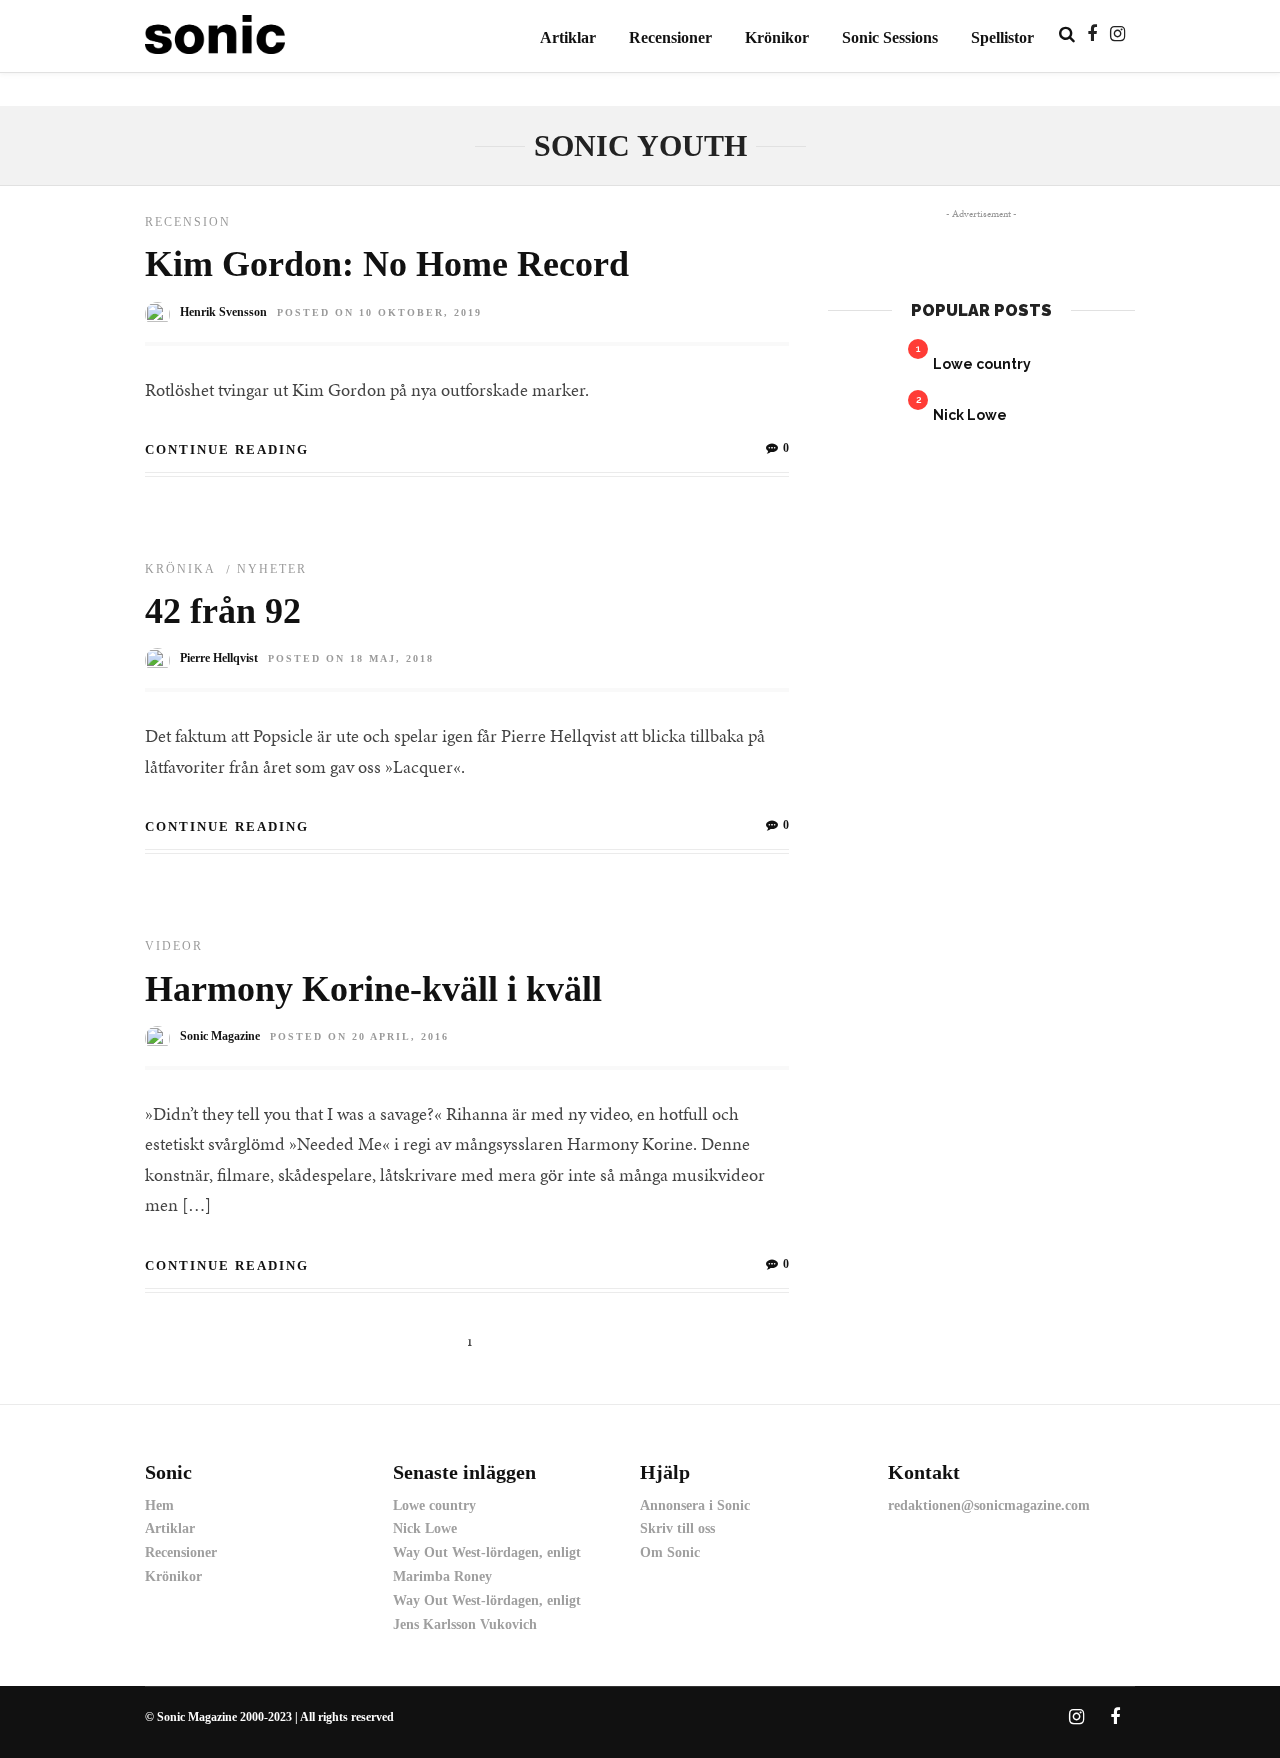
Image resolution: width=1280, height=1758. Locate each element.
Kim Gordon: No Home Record (387, 264)
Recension (188, 222)
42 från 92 (223, 611)
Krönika (180, 569)
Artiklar (568, 37)
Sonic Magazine (220, 1036)
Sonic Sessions (890, 37)
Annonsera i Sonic (695, 1505)
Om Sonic (670, 1552)
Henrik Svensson (223, 312)
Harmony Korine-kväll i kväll (373, 989)
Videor (174, 946)
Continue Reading (227, 449)
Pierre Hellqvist (219, 658)
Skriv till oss (677, 1528)
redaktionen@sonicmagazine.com (989, 1505)
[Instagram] (1117, 34)
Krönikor (777, 37)
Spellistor (1002, 37)
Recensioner (670, 37)
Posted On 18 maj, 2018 (351, 658)
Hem (159, 1505)
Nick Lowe (970, 415)
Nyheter (272, 569)
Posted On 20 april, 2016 (359, 1036)
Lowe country (982, 364)
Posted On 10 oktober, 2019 (379, 312)
